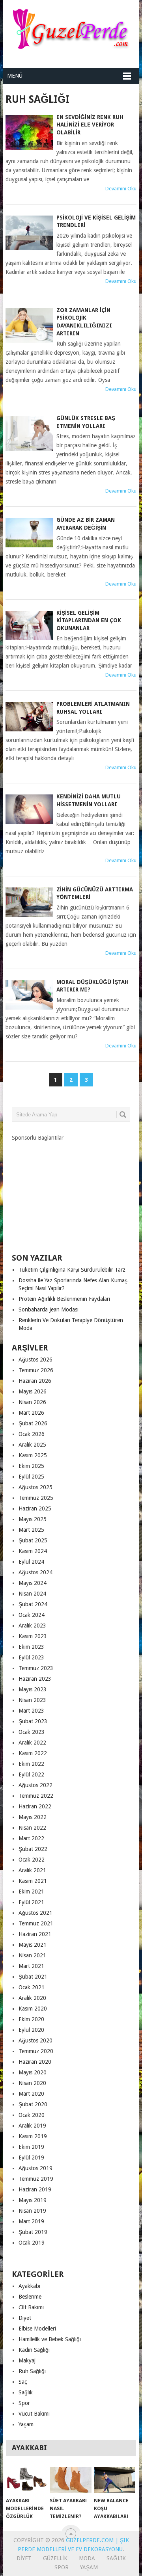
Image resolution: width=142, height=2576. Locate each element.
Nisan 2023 (32, 1700)
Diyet (25, 2318)
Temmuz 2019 (36, 2179)
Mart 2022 (31, 1838)
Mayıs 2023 (33, 1689)
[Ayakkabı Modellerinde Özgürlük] (27, 2480)
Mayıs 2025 (33, 1519)
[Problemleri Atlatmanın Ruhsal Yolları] (29, 717)
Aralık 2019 (32, 2126)
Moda (87, 2558)
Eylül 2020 (31, 2030)
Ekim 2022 (31, 1764)
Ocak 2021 (32, 1987)
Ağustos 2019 (35, 2168)
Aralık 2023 (32, 1626)
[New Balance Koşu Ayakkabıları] (115, 2480)
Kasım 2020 (33, 2009)
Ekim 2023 (31, 1647)
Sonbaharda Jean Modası (49, 1309)
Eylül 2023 (31, 1657)
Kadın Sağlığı (34, 2350)
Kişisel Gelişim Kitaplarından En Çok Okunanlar (89, 620)
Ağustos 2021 (35, 1913)
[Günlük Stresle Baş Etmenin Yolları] (29, 433)
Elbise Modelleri (37, 2329)
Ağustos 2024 (35, 1572)
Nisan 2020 (32, 2083)
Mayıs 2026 (33, 1391)
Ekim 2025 (31, 1466)
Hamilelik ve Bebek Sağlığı (50, 2339)
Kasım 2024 (33, 1551)
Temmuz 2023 (36, 1668)
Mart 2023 (31, 1711)
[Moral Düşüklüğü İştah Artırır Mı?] (29, 995)
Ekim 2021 (31, 1892)
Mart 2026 (31, 1413)
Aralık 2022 (32, 1743)
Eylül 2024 (31, 1562)
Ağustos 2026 (35, 1360)
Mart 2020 (31, 2094)
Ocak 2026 (32, 1434)
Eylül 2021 (31, 1902)
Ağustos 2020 (35, 2040)
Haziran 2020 (35, 2062)
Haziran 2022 (35, 1806)
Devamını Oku (121, 189)
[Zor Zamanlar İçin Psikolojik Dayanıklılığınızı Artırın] (29, 325)
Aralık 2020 (32, 1998)
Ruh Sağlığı (32, 2371)
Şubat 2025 (33, 1540)
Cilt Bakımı (31, 2307)
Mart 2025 (31, 1530)
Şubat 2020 (33, 2104)
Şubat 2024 (33, 1604)
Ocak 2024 (32, 1615)
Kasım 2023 (33, 1636)
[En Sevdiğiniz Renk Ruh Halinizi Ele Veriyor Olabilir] (29, 132)
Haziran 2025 (35, 1508)
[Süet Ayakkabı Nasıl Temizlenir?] (70, 2480)
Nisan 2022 (32, 1828)
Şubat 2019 (33, 2232)
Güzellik (55, 2558)
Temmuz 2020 (36, 2051)
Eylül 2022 (31, 1774)
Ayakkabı (29, 2286)
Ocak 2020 (32, 2115)
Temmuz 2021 (36, 1923)
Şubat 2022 (33, 1849)
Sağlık (26, 2392)
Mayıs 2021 (33, 1945)
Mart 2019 (31, 2221)
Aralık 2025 (32, 1445)
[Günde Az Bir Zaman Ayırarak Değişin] (29, 533)
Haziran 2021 (35, 1934)
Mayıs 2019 (33, 2200)
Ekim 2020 (31, 2019)
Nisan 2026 (32, 1402)
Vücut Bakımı (34, 2414)
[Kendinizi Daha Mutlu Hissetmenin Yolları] (29, 809)
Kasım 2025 (33, 1455)
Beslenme (30, 2297)
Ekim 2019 (31, 2147)
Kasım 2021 (33, 1881)
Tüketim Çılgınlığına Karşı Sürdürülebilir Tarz (72, 1270)
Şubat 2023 (33, 1721)
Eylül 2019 (31, 2158)
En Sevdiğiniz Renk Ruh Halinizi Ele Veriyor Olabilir (90, 125)
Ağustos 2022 (35, 1785)
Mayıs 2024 (33, 1583)
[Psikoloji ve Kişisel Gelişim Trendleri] (29, 233)
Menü (15, 76)
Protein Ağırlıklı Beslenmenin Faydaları (64, 1299)
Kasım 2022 (33, 1753)
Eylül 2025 (31, 1477)
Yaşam (26, 2424)
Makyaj (27, 2360)
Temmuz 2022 (36, 1796)
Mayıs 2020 (33, 2072)
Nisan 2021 (32, 1955)
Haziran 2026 (35, 1381)
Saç (23, 2382)
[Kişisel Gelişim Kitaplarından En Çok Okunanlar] (29, 626)
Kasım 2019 (33, 2136)
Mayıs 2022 (33, 1817)
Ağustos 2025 (35, 1487)
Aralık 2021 (32, 1870)
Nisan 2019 (32, 2211)
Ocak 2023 (32, 1732)
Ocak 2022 (32, 1860)
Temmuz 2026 (36, 1370)
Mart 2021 (31, 1966)
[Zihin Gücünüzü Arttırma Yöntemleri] (29, 902)
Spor (24, 2403)
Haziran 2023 (35, 1679)
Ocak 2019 (32, 2243)
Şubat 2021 (33, 1977)
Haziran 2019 (35, 2189)
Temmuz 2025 (36, 1498)
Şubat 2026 (33, 1423)
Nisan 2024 (32, 1594)
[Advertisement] (71, 1191)
